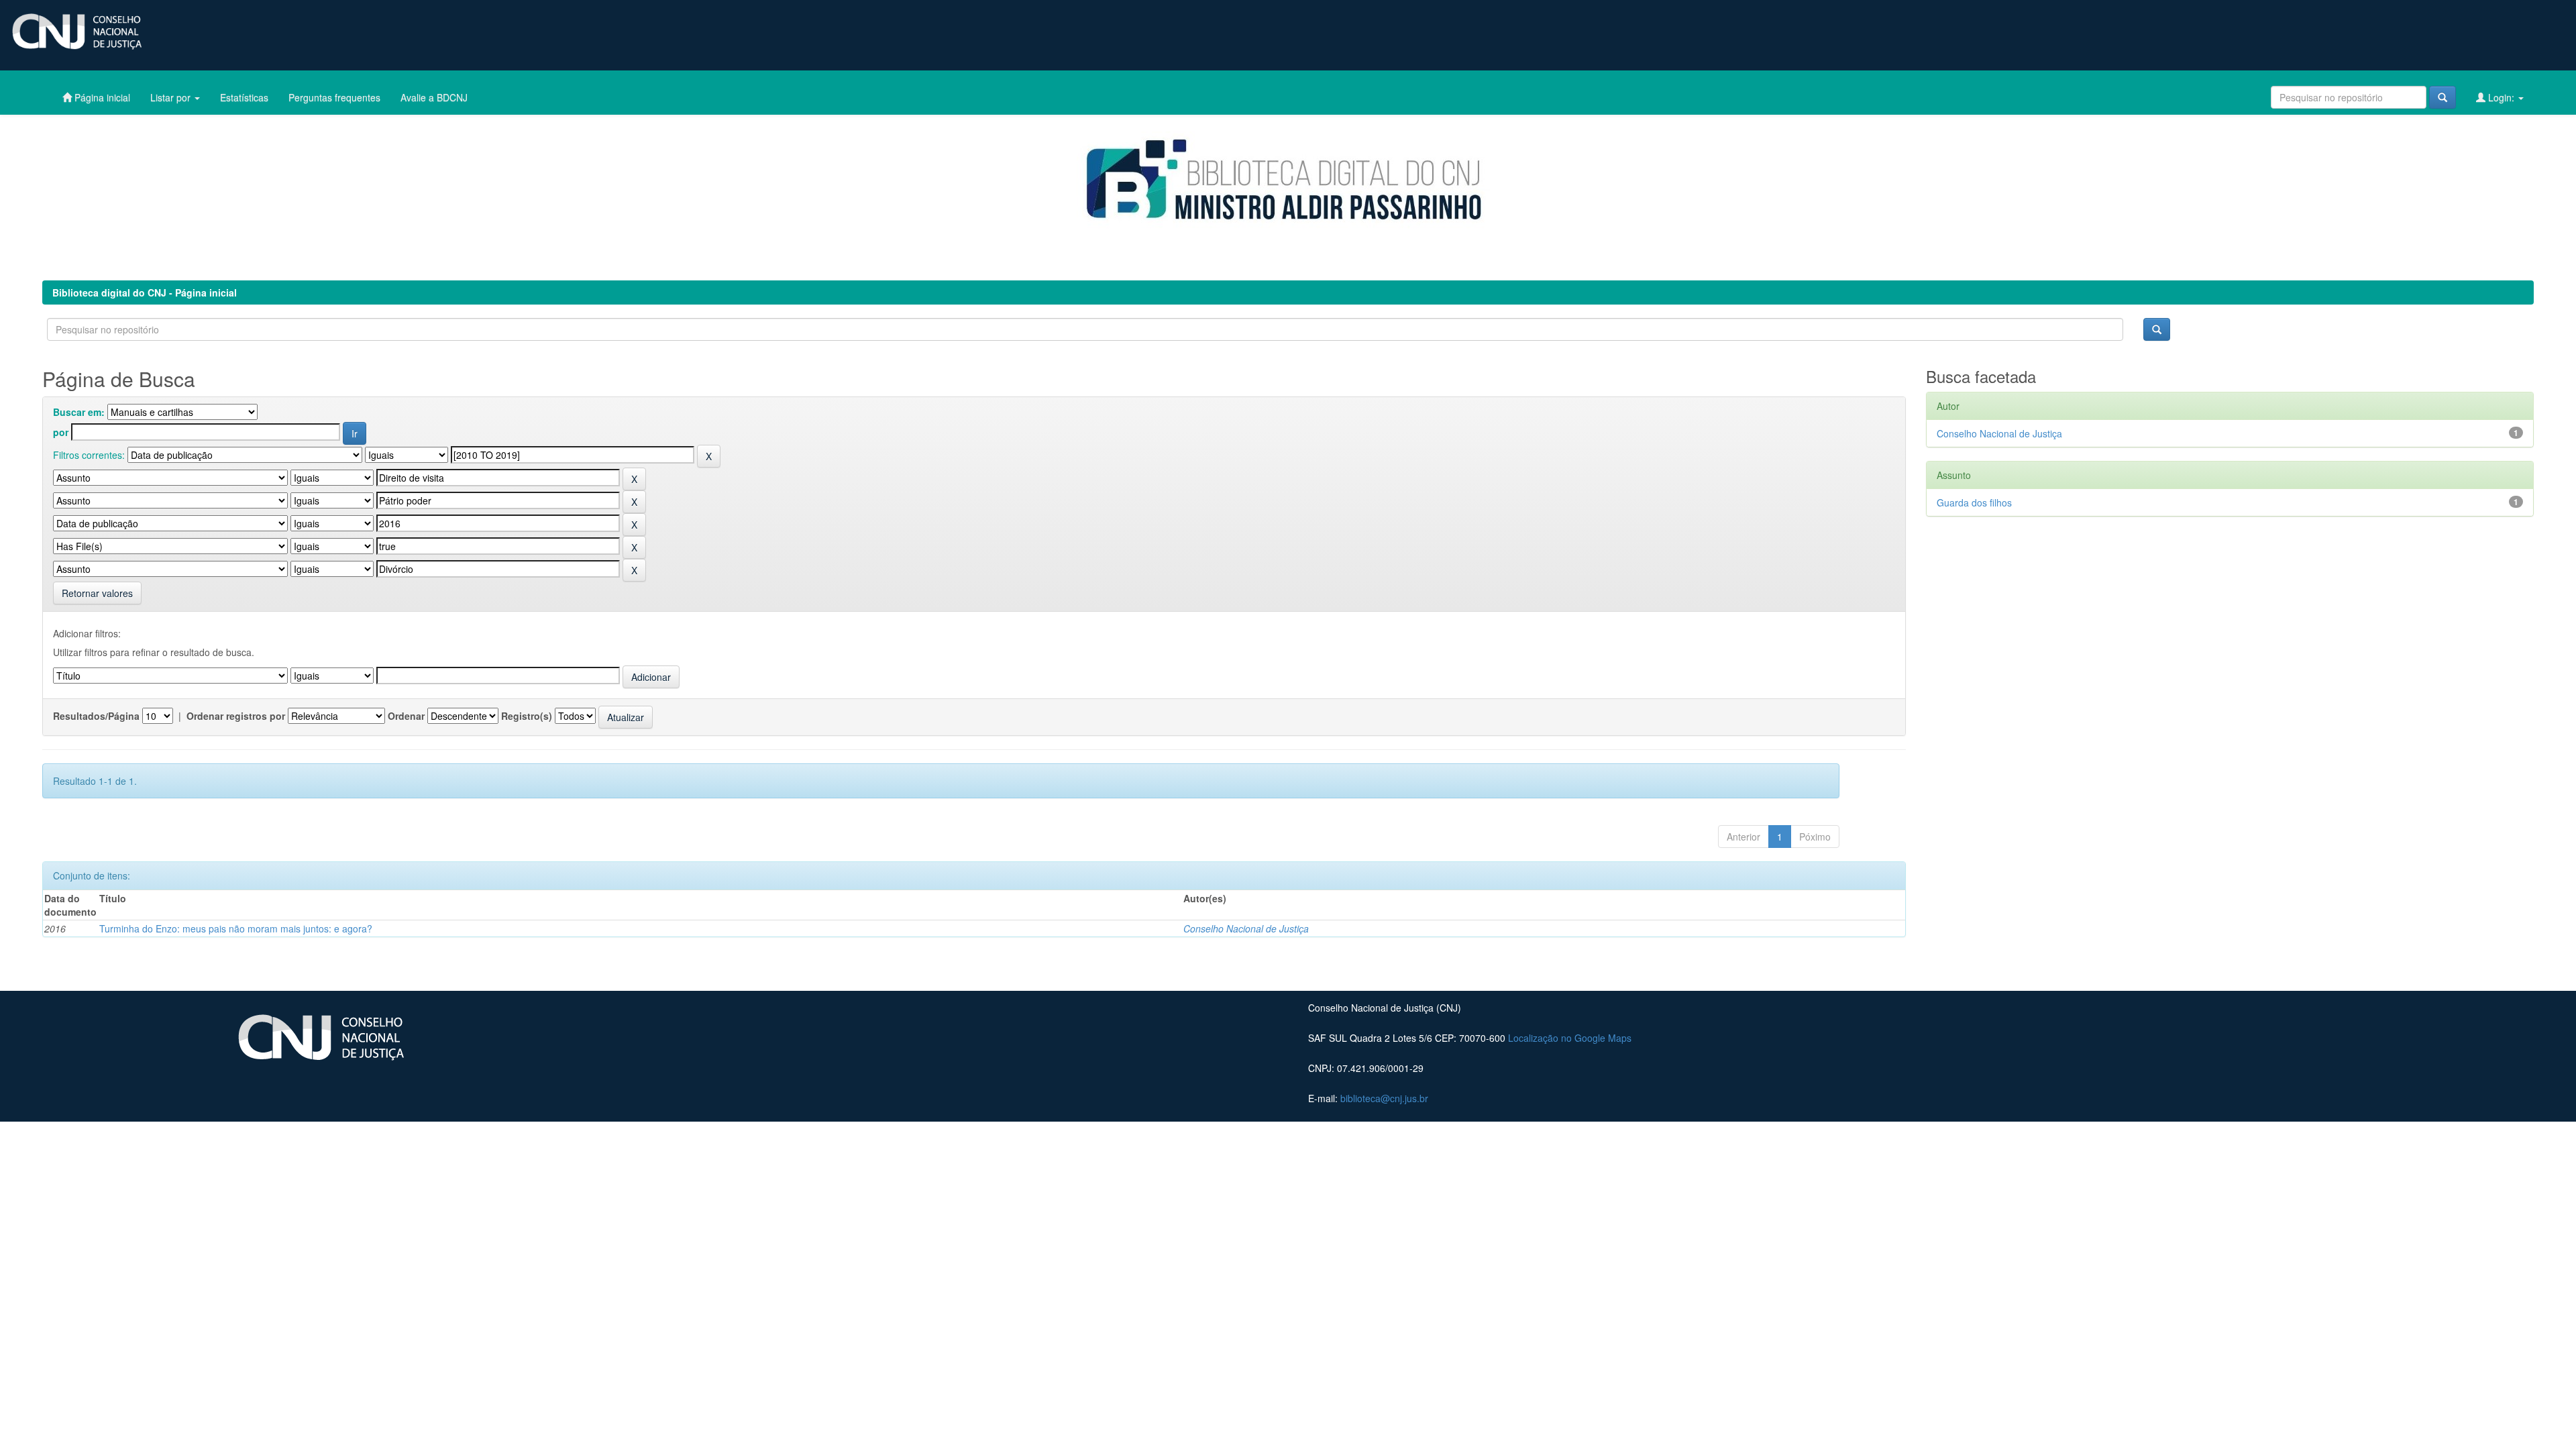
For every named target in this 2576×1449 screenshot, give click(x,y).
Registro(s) (527, 716)
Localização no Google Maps (1570, 1038)
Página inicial (101, 97)
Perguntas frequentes (334, 97)
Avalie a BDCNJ (434, 97)
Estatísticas (244, 97)
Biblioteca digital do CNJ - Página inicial (145, 292)
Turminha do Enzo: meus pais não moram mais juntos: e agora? (236, 928)
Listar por (172, 97)
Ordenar (406, 716)
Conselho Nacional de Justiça (1246, 928)
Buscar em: (79, 412)
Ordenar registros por (236, 716)
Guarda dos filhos (1974, 502)
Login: (2501, 97)
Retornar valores (97, 593)
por (61, 432)
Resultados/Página (96, 716)
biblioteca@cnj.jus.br (1384, 1098)
